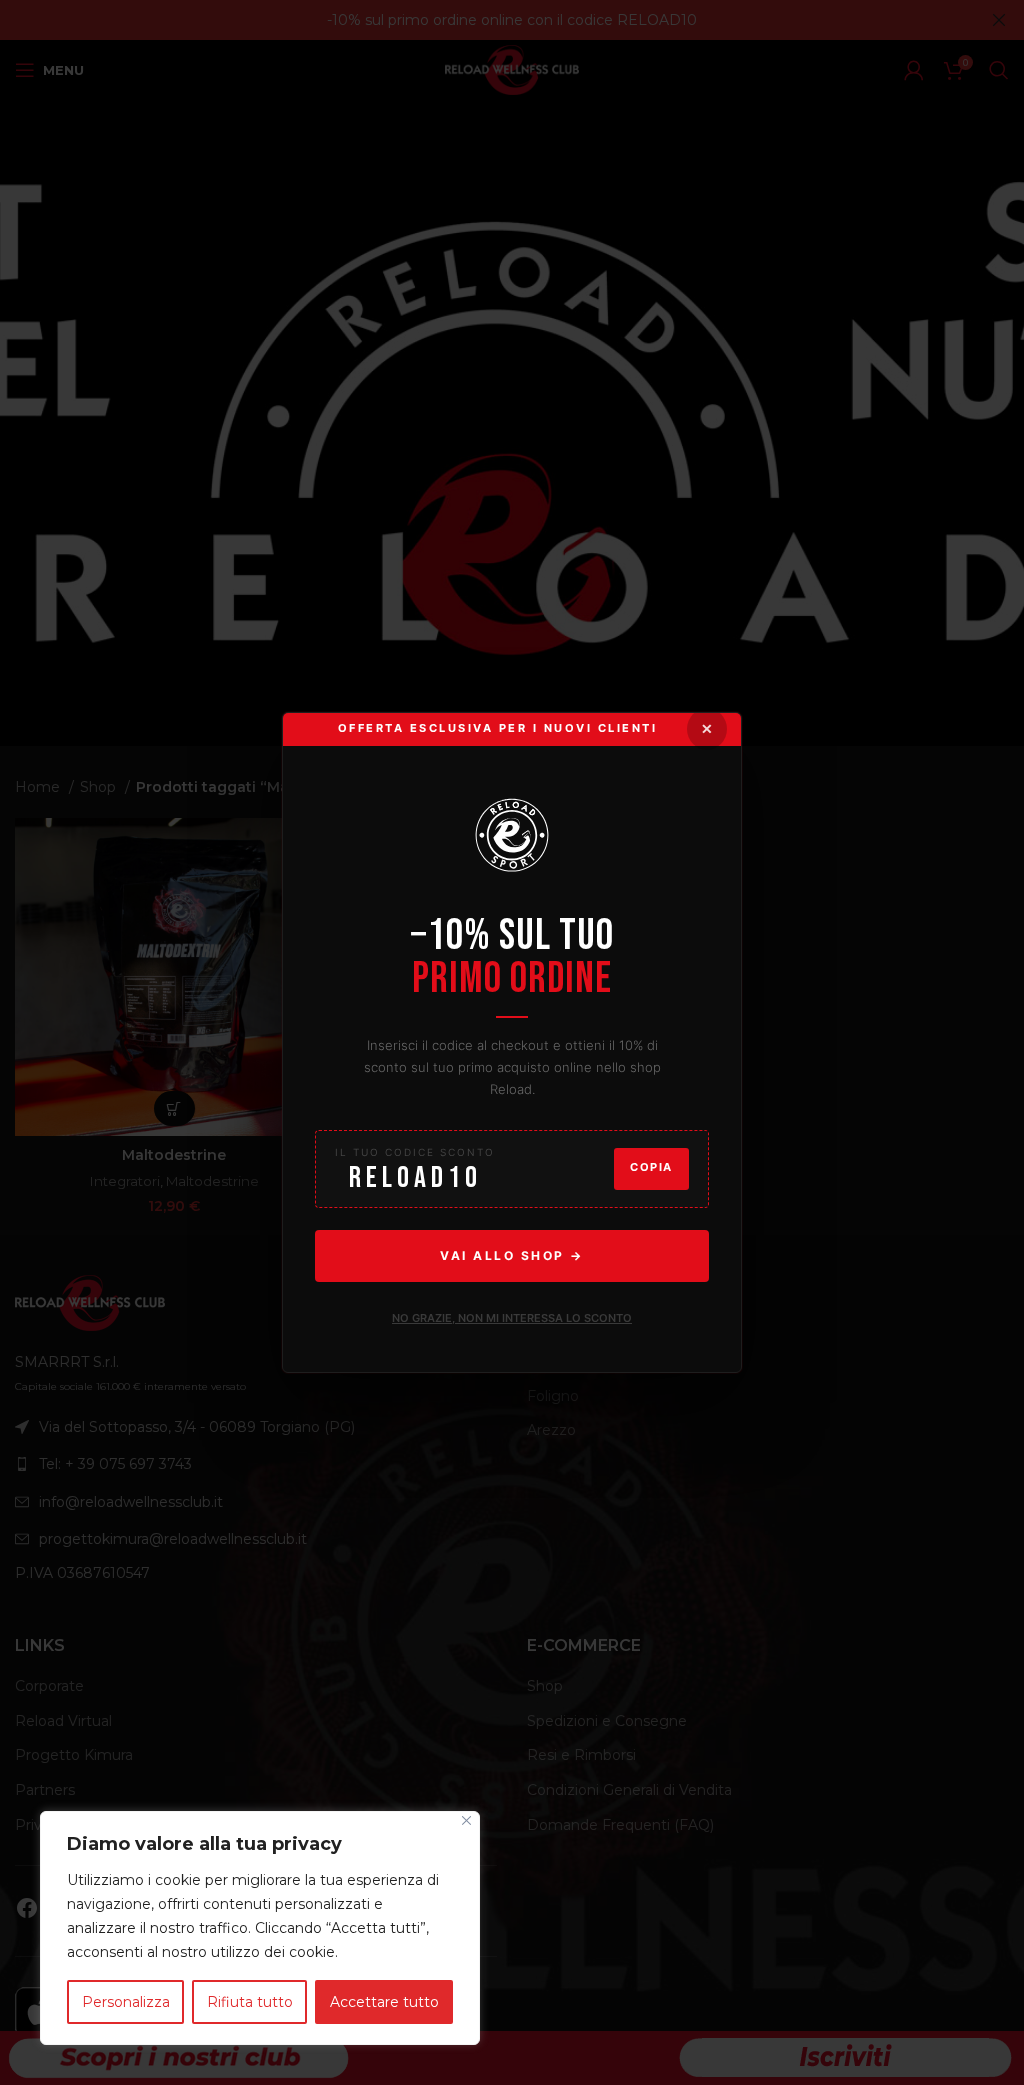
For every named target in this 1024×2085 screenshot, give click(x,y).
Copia (651, 1167)
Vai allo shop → (512, 1255)
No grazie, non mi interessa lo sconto (512, 1318)
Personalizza (126, 2002)
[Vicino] (466, 1820)
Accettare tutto (384, 2002)
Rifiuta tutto (250, 2002)
